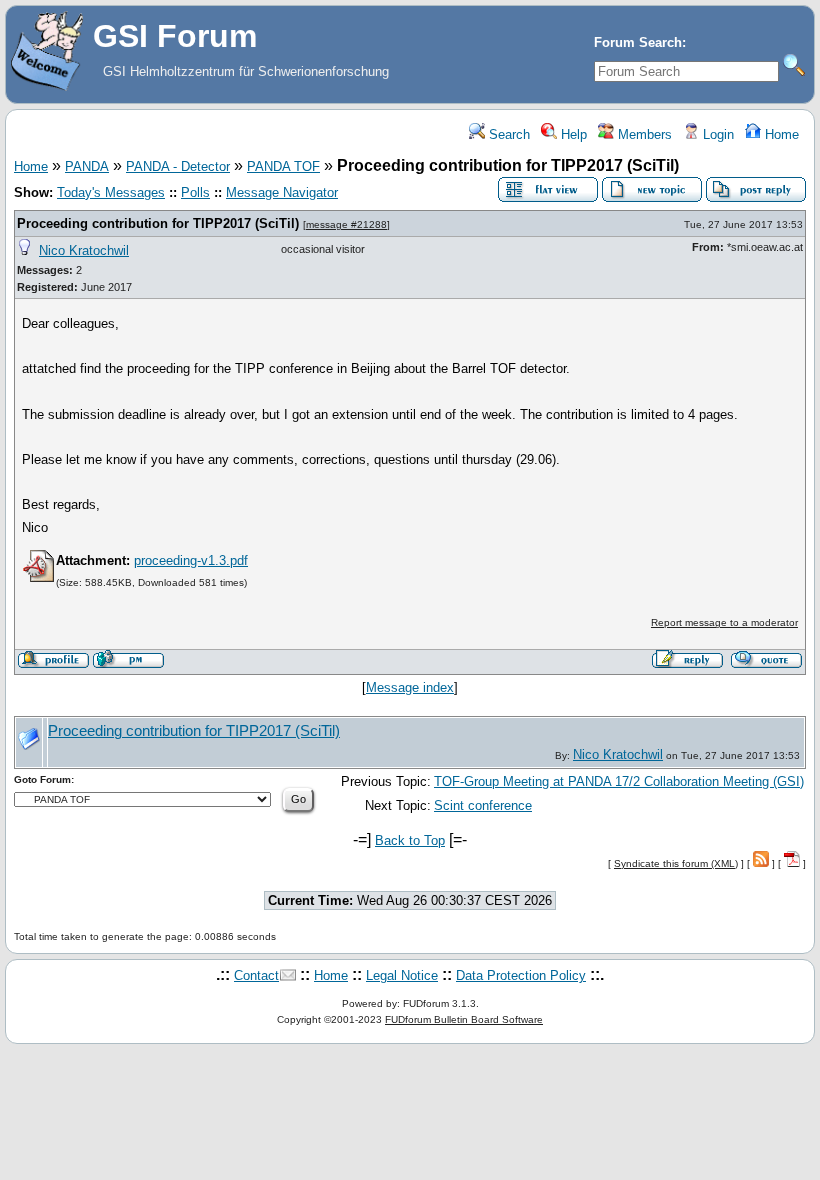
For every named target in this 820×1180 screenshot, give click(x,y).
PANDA (87, 166)
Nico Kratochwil (84, 250)
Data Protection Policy (521, 975)
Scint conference (483, 805)
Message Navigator (282, 192)
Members (643, 134)
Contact (256, 975)
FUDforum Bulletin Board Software (464, 1019)
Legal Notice (402, 975)
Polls (195, 192)
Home (780, 134)
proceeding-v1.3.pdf (191, 560)
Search (507, 134)
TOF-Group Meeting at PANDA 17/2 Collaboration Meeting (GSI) (619, 781)
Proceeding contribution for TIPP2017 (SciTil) (158, 223)
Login (716, 134)
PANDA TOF (283, 166)
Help (572, 134)
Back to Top (410, 840)
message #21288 (346, 224)
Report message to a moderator (724, 622)
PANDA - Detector (178, 166)
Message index (410, 687)
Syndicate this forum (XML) (676, 863)
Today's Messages (111, 192)
